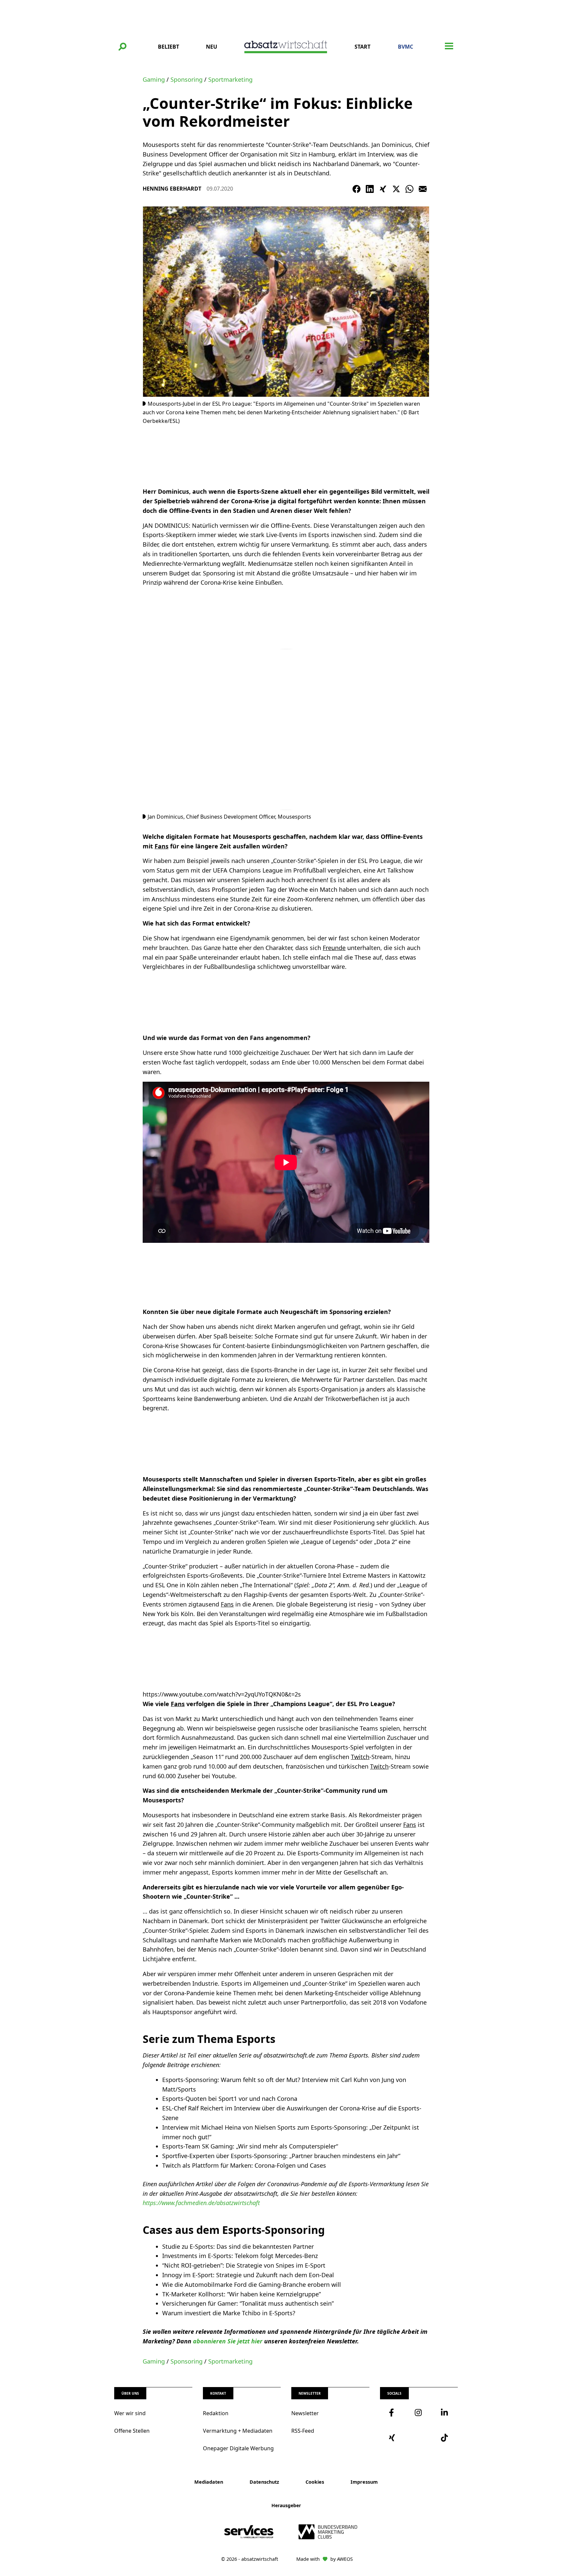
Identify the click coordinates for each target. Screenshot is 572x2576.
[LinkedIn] (370, 189)
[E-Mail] (423, 189)
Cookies (315, 2482)
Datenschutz (264, 2482)
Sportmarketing (230, 79)
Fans (162, 846)
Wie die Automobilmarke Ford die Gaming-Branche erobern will (252, 2284)
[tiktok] (445, 2438)
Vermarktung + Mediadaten (238, 2431)
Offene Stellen (132, 2431)
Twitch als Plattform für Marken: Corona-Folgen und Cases (244, 2165)
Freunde (334, 948)
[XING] (383, 189)
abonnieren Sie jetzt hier (228, 2341)
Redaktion (216, 2413)
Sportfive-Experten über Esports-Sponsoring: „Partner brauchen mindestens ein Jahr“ (281, 2156)
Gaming (154, 79)
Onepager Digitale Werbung (238, 2448)
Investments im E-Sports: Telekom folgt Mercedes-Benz (240, 2256)
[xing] (393, 2438)
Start (362, 47)
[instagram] (419, 2413)
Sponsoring (187, 79)
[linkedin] (445, 2413)
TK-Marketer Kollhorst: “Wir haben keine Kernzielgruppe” (241, 2294)
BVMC (405, 47)
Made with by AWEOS (325, 2559)
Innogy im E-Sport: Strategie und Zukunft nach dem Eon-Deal (248, 2275)
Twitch (360, 1757)
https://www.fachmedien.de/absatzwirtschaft (201, 2203)
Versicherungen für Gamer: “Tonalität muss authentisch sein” (248, 2303)
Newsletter (305, 2413)
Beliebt (168, 47)
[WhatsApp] (409, 189)
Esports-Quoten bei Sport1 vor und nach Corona (230, 2099)
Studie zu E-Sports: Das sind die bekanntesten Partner (238, 2246)
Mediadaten (209, 2482)
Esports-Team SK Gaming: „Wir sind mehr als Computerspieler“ (250, 2146)
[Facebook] (357, 189)
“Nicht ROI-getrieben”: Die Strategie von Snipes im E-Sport (244, 2265)
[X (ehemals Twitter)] (396, 189)
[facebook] (393, 2413)
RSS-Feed (303, 2431)
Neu (212, 47)
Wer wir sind (130, 2413)
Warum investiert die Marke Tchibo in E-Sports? (229, 2313)
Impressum (364, 2482)
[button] (122, 47)
